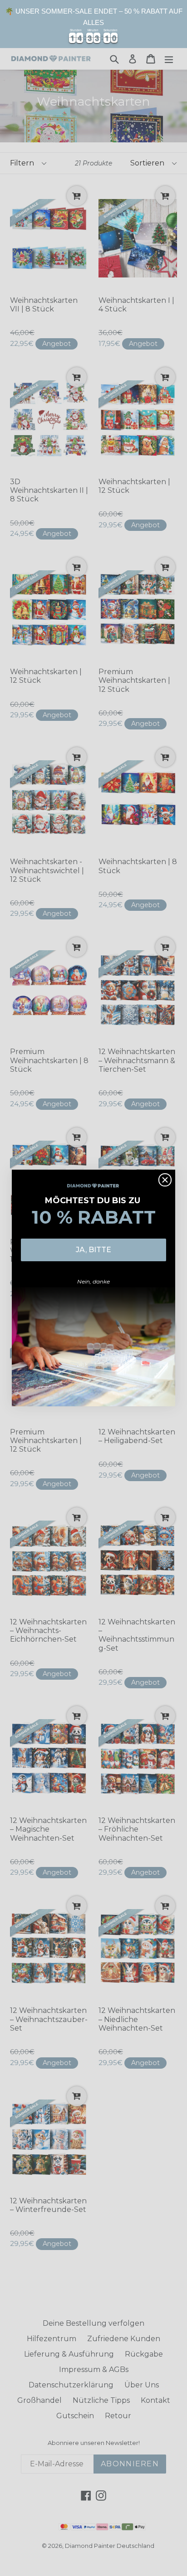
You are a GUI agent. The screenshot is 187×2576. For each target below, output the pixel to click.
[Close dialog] (165, 1180)
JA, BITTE (93, 1250)
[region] (93, 24)
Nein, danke (93, 1281)
